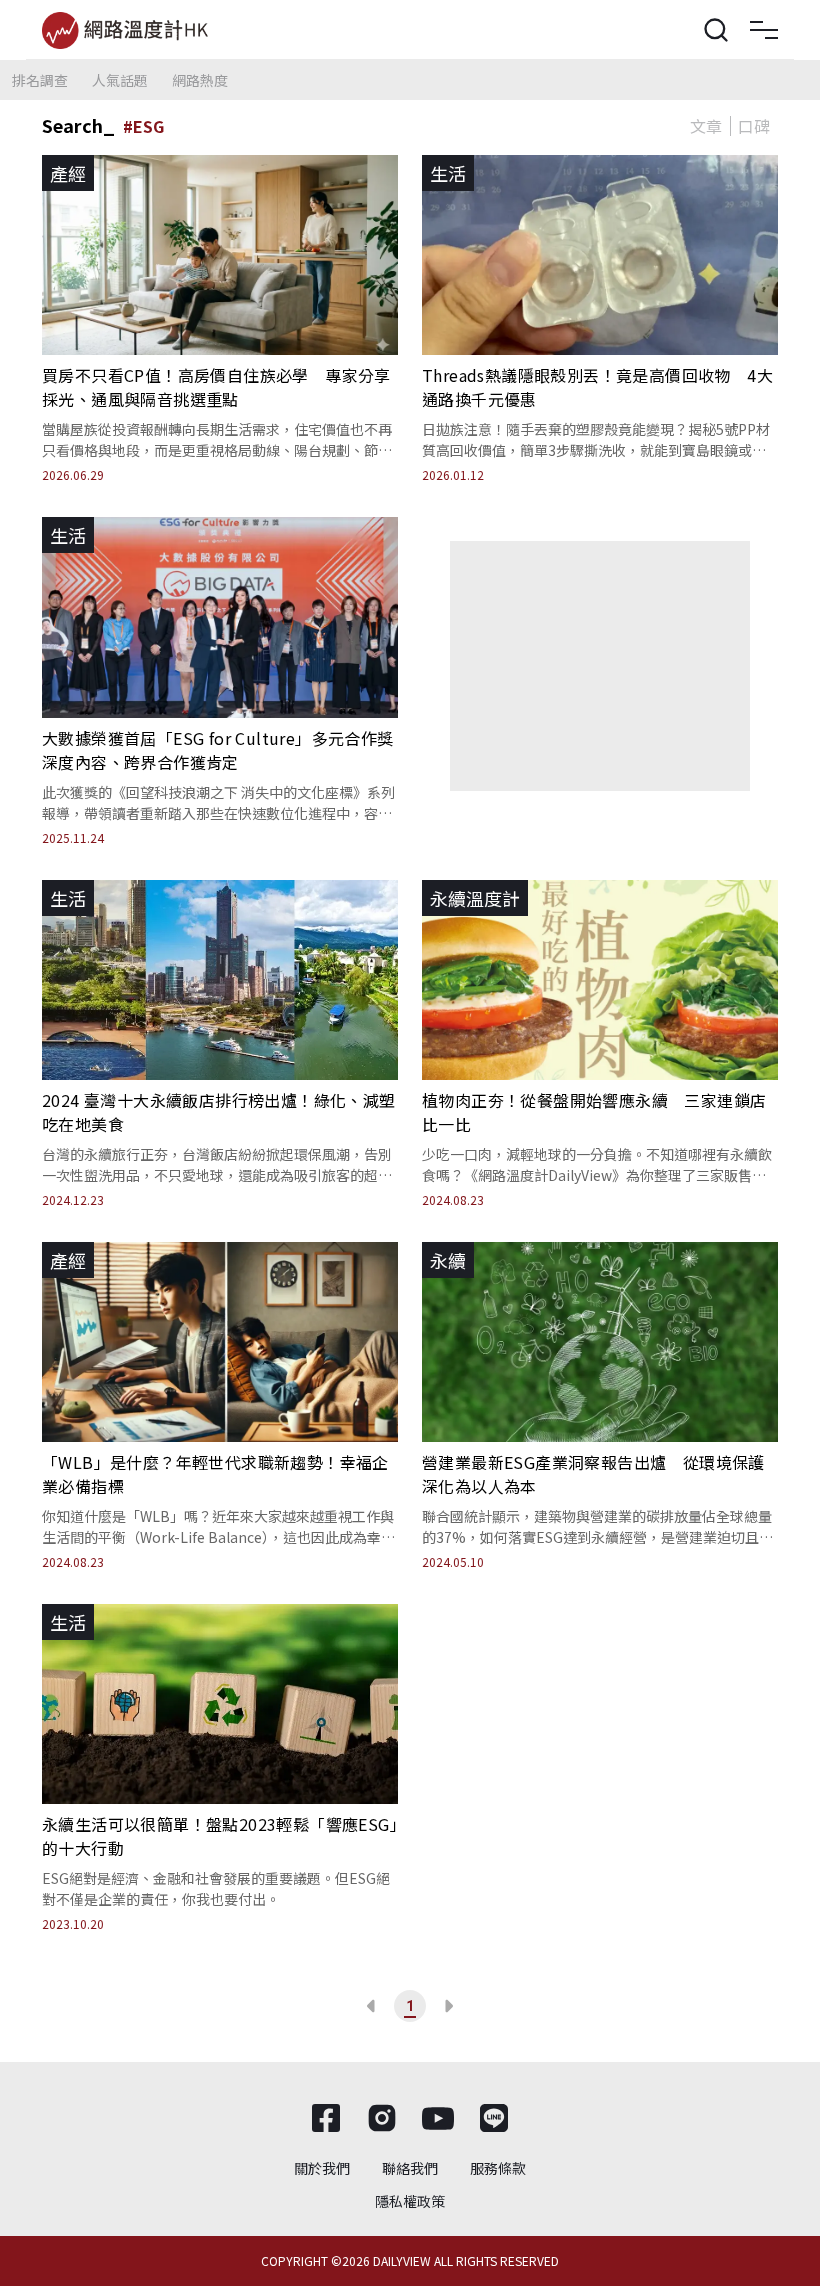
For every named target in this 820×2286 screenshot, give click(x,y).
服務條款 (498, 2168)
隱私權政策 (410, 2201)
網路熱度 (200, 80)
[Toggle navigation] (764, 30)
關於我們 (322, 2168)
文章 (706, 126)
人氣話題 (120, 80)
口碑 (754, 126)
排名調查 (40, 80)
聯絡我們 (410, 2168)
